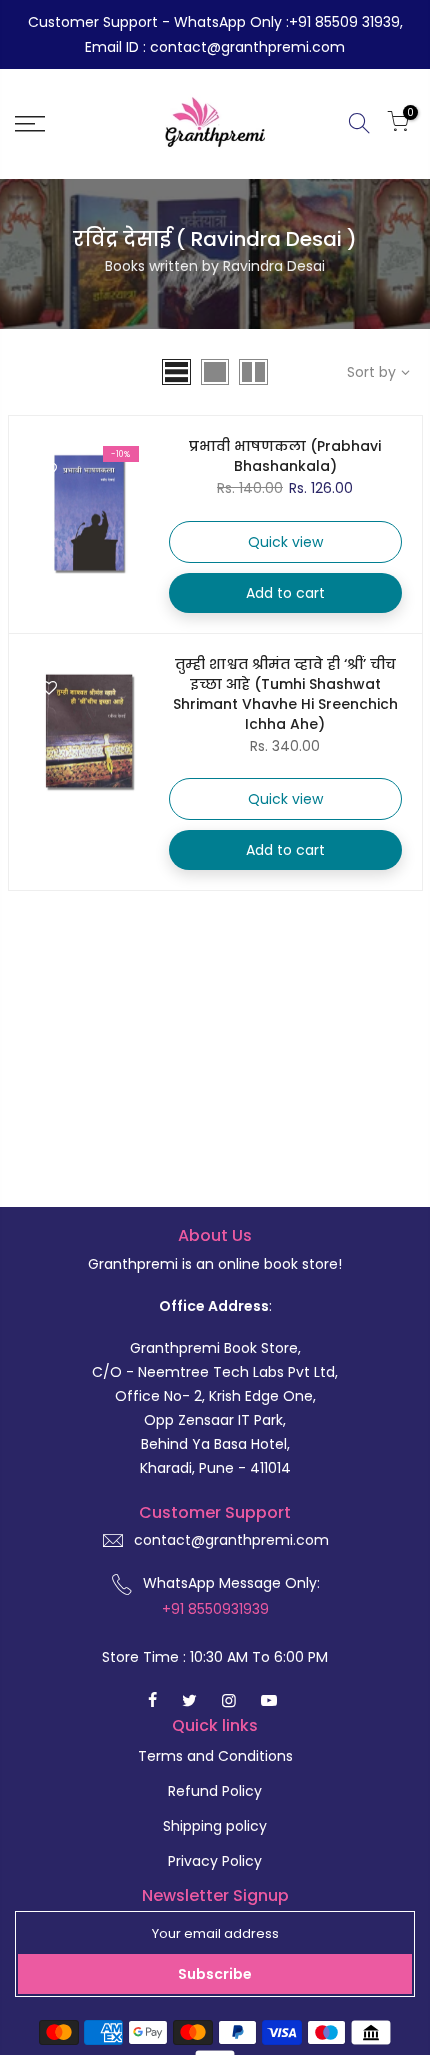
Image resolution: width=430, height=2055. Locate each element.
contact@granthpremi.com (231, 1540)
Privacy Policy (215, 1861)
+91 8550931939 (215, 1609)
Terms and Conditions (215, 1756)
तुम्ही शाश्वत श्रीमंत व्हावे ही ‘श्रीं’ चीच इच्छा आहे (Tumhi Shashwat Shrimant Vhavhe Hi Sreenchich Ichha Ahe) (285, 694)
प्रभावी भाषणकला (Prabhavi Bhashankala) (285, 456)
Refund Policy (215, 1791)
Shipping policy (215, 1826)
